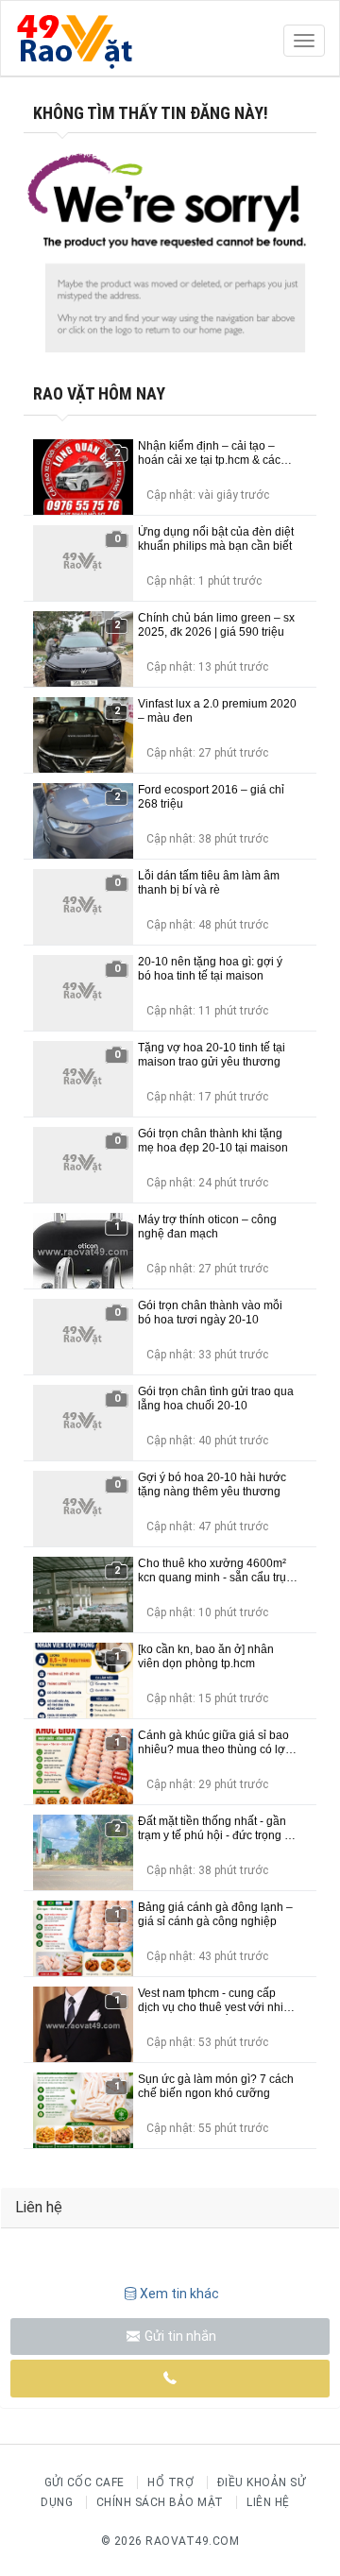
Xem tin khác (179, 2294)
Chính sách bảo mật (160, 2502)
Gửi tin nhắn (179, 2336)
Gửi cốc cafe (85, 2482)
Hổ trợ (170, 2482)
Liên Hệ (268, 2502)
